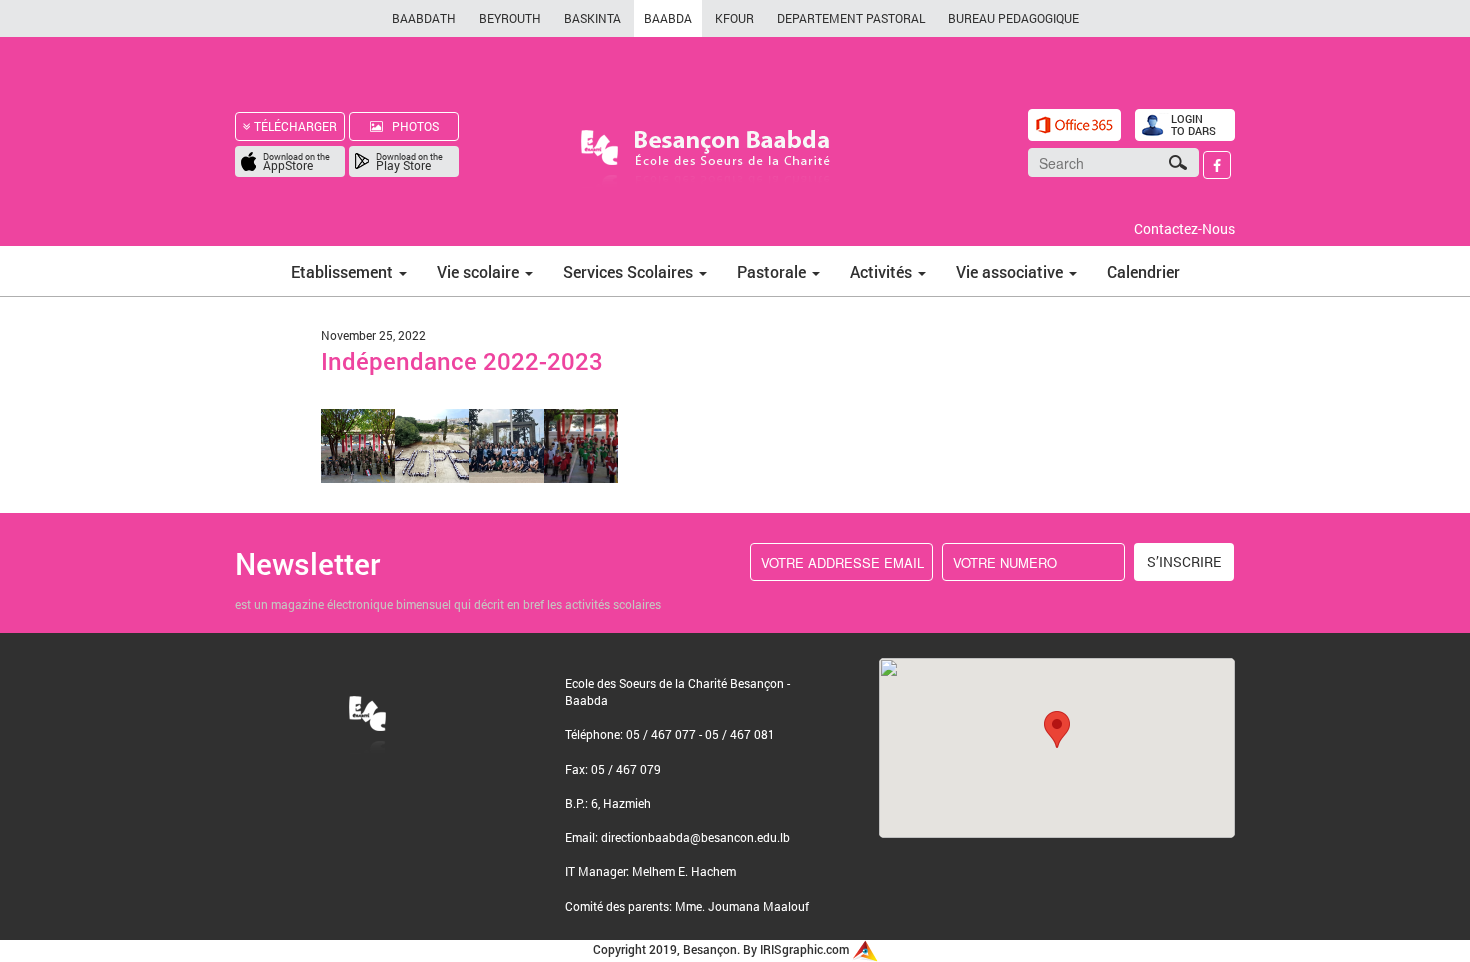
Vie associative (1011, 271)
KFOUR (734, 18)
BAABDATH (424, 18)
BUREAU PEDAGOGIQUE (1013, 18)
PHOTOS (411, 126)
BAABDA (668, 18)
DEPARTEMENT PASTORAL (851, 18)
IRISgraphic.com (806, 949)
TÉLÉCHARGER (294, 126)
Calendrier (1143, 271)
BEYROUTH (510, 18)
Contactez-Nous (1184, 228)
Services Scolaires (630, 271)
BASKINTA (592, 18)
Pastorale (773, 271)
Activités (883, 271)
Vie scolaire (480, 271)
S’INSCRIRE (1184, 561)
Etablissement (344, 271)
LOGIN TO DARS (1193, 124)
